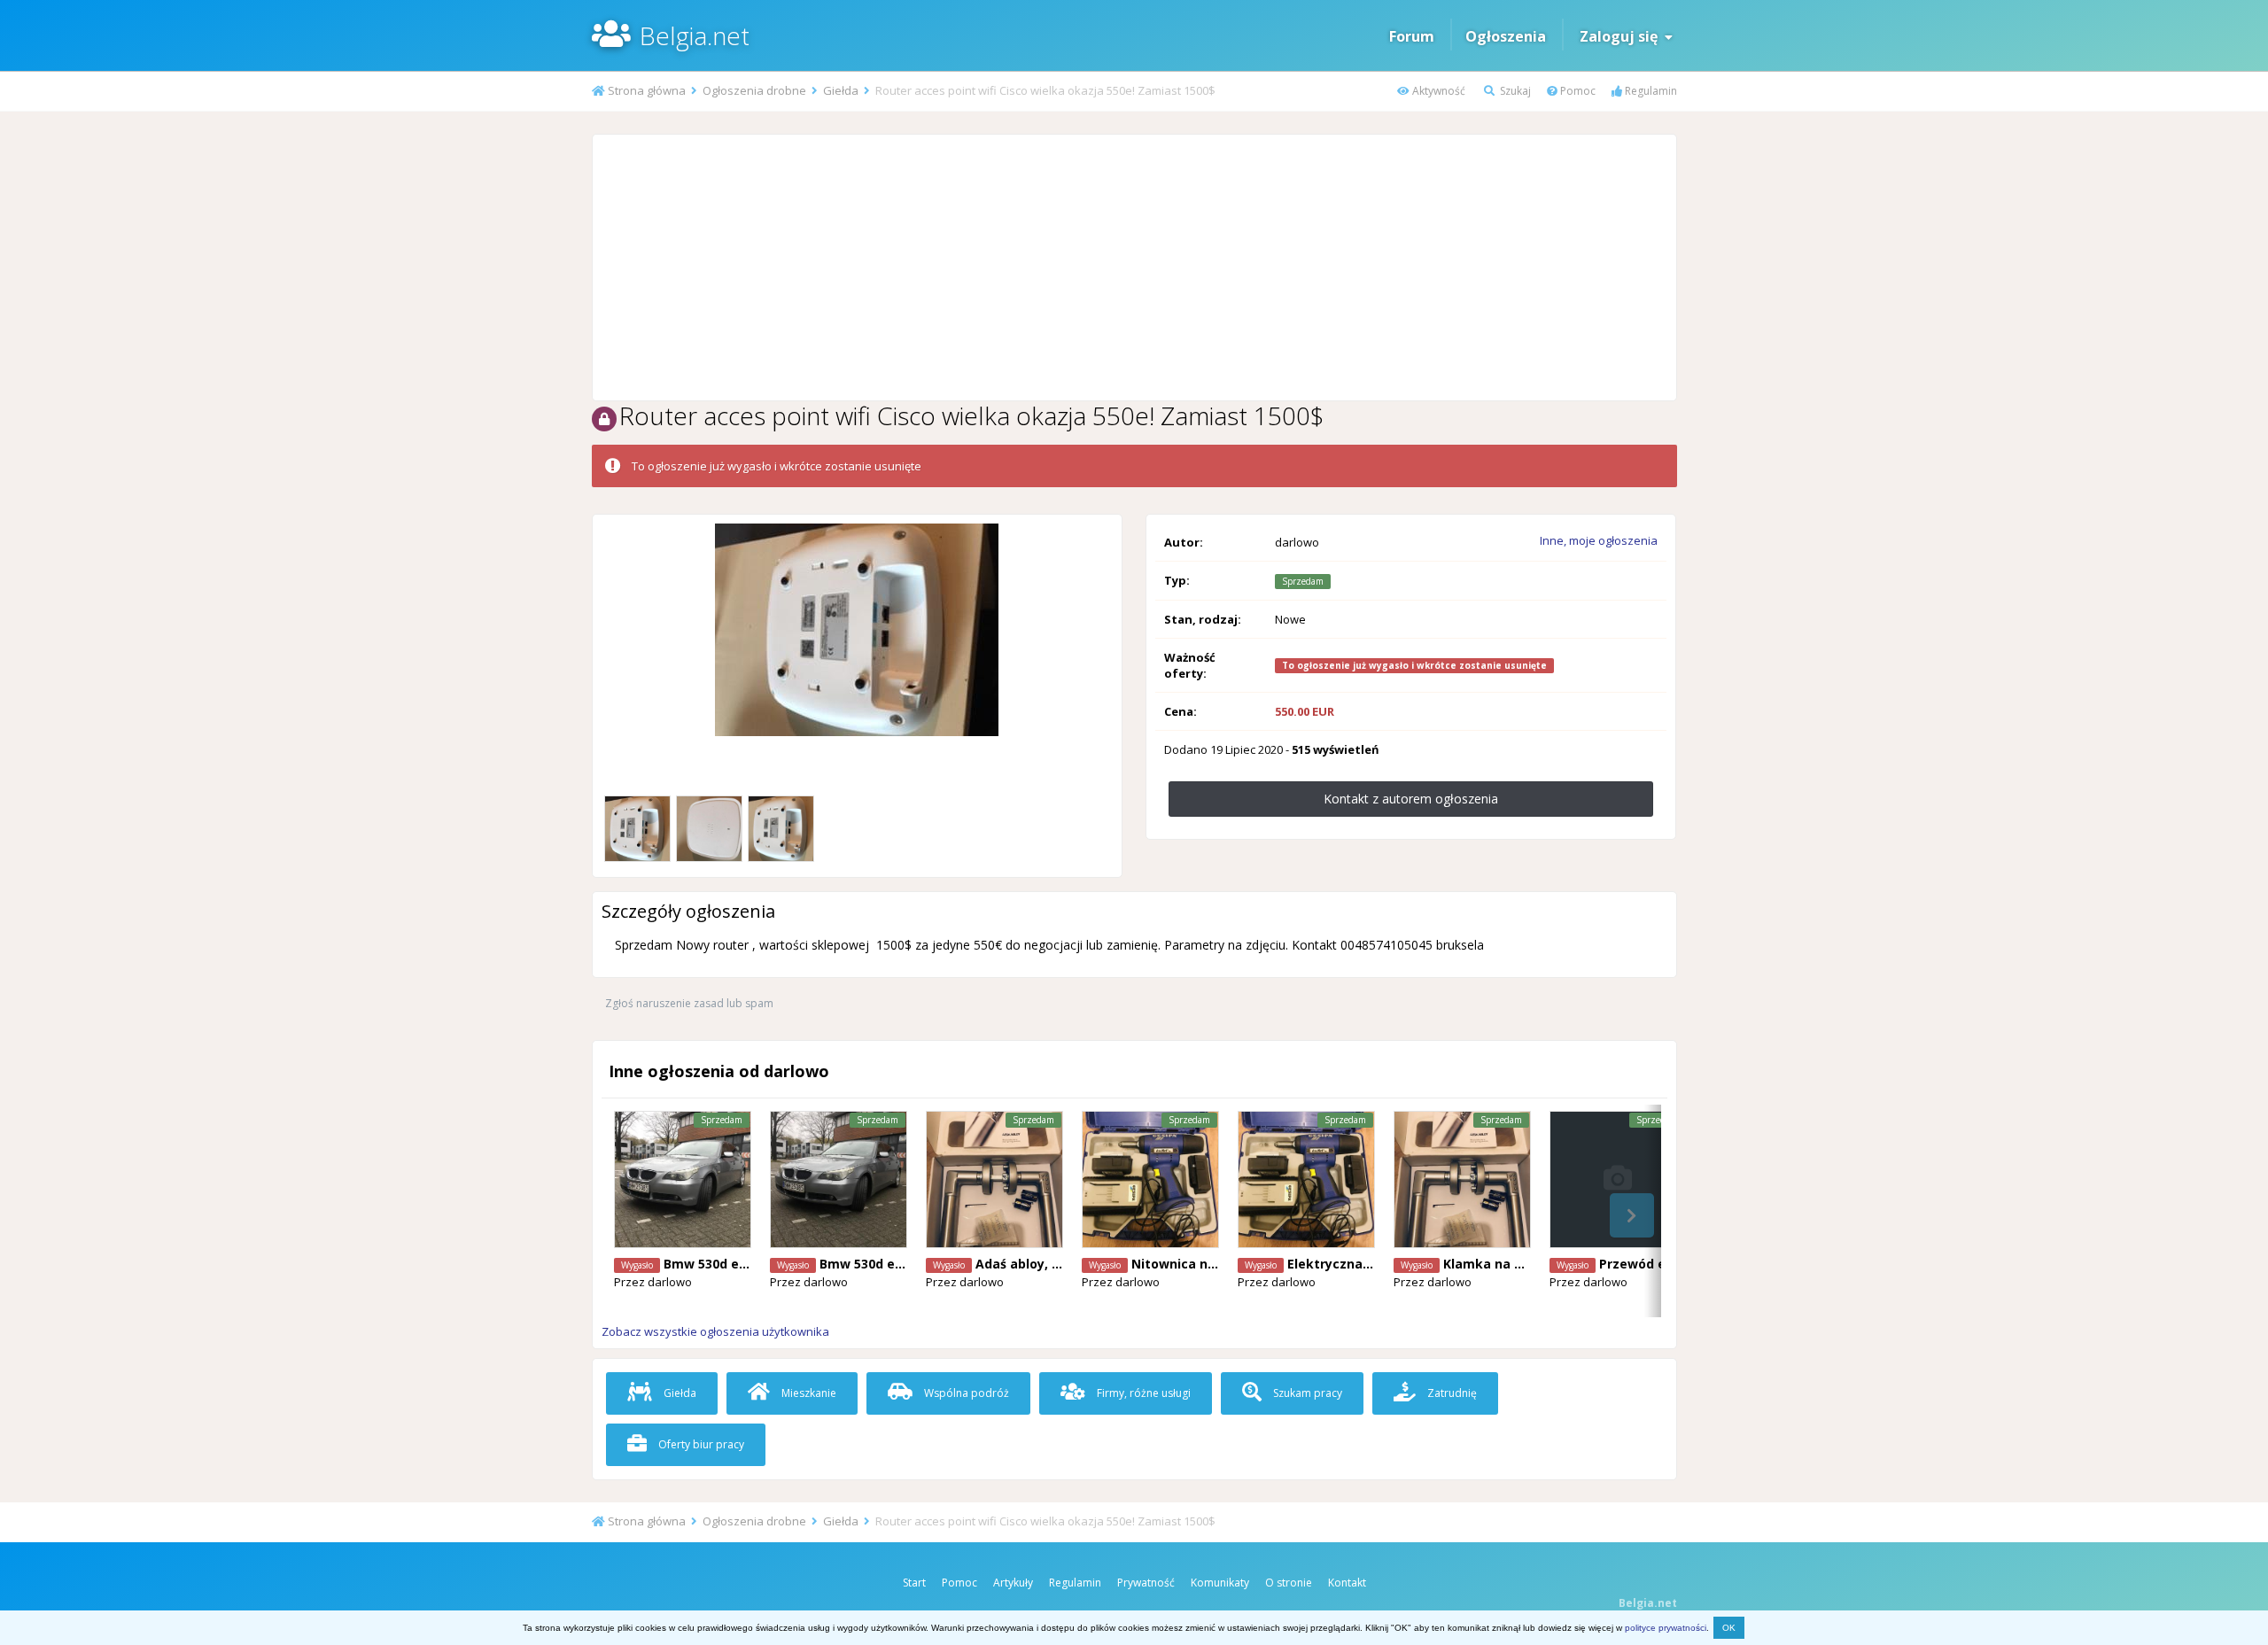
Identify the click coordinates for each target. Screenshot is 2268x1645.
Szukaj (1514, 91)
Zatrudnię (1451, 1393)
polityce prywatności (1666, 1628)
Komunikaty (1220, 1583)
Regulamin (1650, 91)
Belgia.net (695, 35)
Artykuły (1013, 1583)
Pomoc (1577, 91)
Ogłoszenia (1506, 36)
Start (914, 1583)
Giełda (679, 1393)
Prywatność (1146, 1583)
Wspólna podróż (965, 1393)
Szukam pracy (1306, 1393)
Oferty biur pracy (700, 1444)
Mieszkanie (808, 1393)
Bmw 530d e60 (708, 1264)
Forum (1412, 36)
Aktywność (1437, 91)
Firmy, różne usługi (1142, 1393)
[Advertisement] (1134, 268)
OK (1729, 1628)
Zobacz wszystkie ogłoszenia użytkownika (715, 1331)
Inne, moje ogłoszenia (1599, 540)
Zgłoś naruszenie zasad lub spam (689, 1003)
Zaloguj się (1622, 36)
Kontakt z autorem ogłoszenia (1411, 799)
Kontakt (1347, 1583)
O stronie (1289, 1583)
